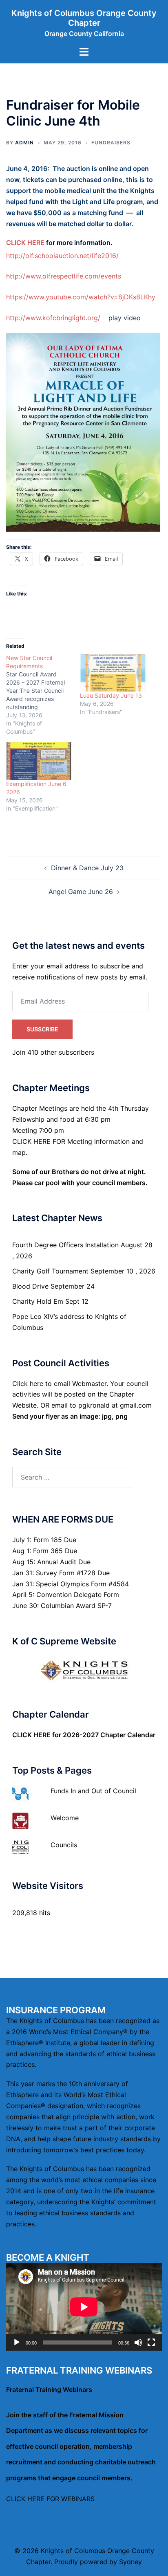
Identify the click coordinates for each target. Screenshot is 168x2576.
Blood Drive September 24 (53, 1286)
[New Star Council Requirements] (43, 695)
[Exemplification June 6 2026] (39, 761)
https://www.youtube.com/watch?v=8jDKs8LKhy (81, 297)
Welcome (65, 1818)
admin (24, 143)
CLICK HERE (25, 243)
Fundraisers (111, 143)
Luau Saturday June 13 (111, 695)
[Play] (17, 2342)
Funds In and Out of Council (93, 1791)
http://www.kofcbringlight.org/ (53, 318)
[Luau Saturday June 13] (113, 673)
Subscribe (42, 1029)
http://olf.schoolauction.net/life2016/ (62, 256)
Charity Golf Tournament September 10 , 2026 (84, 1271)
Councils (64, 1845)
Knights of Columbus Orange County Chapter (84, 18)
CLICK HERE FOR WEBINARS (50, 2499)
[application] (84, 2307)
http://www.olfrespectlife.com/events (64, 276)
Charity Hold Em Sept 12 (50, 1301)
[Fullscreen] (151, 2342)
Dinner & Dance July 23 (87, 868)
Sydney (130, 2562)
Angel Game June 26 (81, 892)
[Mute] (138, 2342)
